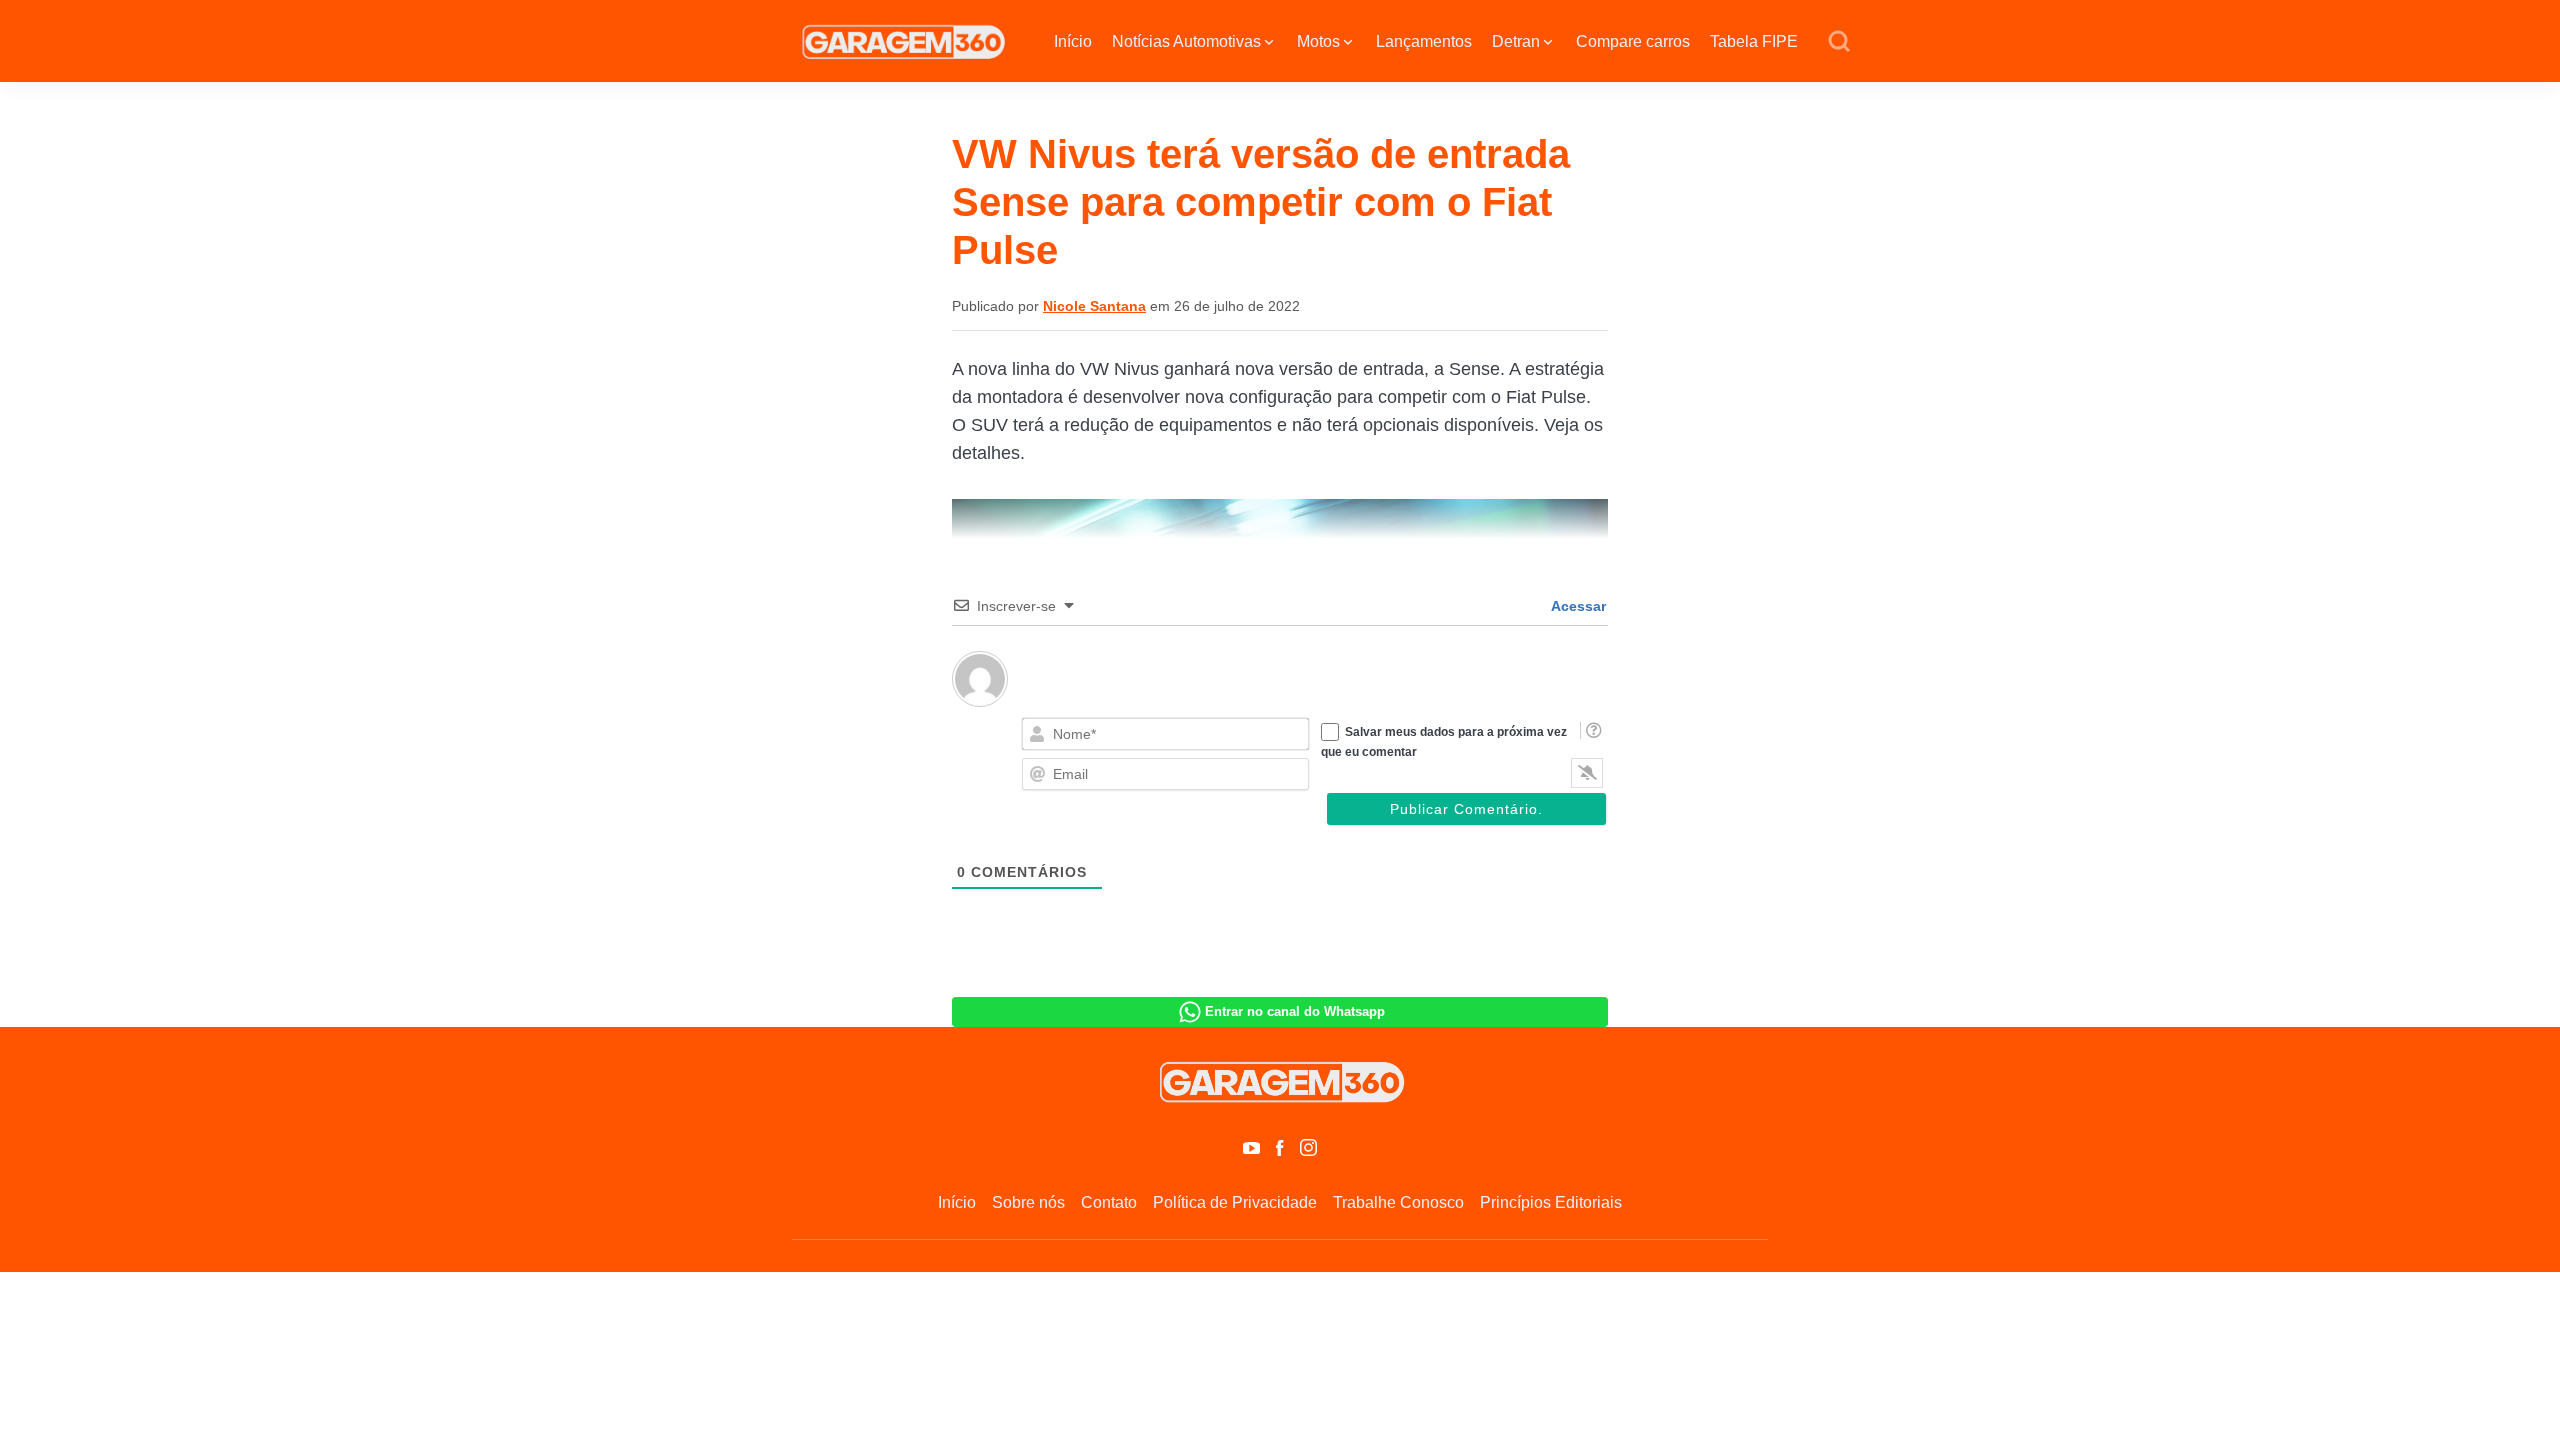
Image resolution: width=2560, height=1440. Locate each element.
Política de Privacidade (1235, 1202)
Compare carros (1633, 41)
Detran (1516, 41)
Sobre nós (1028, 1202)
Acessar (1577, 606)
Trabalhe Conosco (1398, 1202)
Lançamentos (1424, 41)
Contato (1109, 1202)
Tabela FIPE (1754, 41)
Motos (1318, 41)
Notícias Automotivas (1186, 41)
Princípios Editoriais (1551, 1202)
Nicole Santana (1094, 306)
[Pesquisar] (1839, 42)
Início (1073, 41)
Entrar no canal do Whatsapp (1295, 1011)
